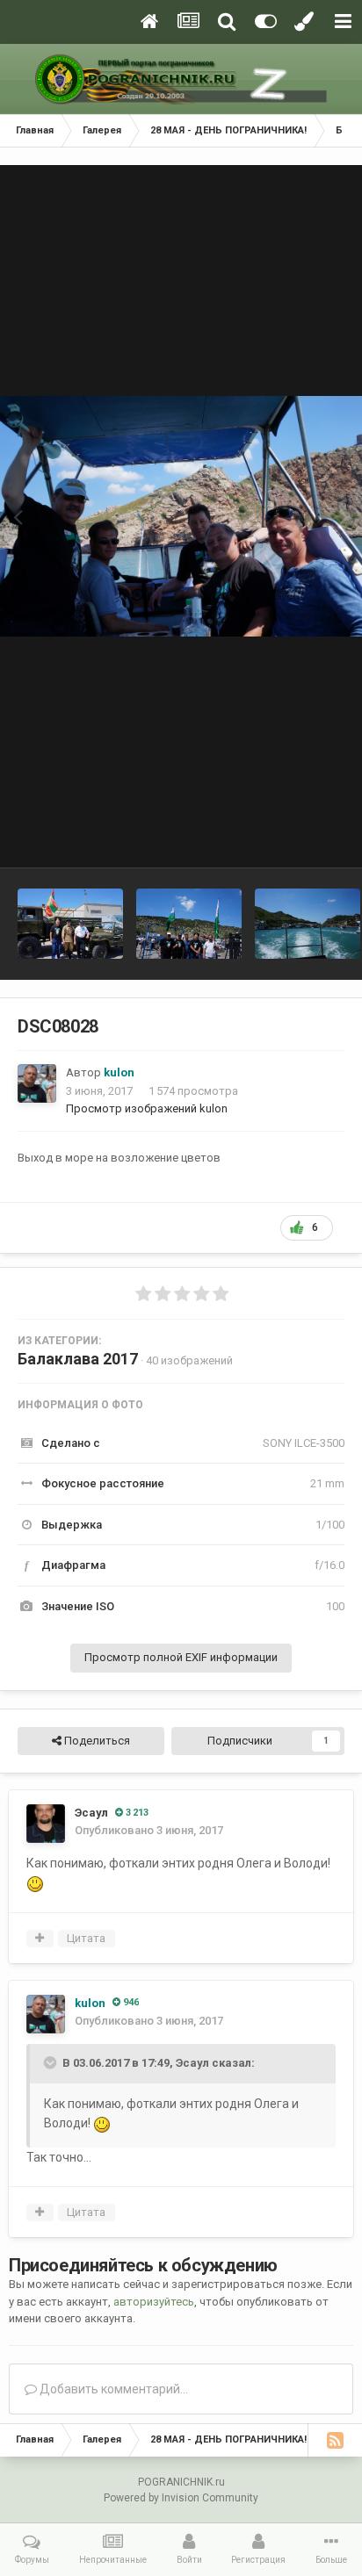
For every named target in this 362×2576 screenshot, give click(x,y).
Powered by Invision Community (181, 2498)
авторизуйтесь (154, 2302)
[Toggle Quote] (52, 2062)
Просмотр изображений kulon (147, 1108)
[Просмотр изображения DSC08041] (189, 924)
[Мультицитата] (40, 1939)
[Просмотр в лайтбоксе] (181, 516)
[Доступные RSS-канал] (335, 2440)
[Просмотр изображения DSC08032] (308, 924)
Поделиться (96, 1741)
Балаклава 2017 (78, 1359)
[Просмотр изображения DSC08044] (70, 924)
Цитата (86, 1938)
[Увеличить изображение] (35, 1883)
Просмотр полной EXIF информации (181, 1657)
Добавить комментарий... (112, 2389)
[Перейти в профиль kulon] (37, 1083)
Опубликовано (149, 1830)
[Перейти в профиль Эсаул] (46, 1824)
